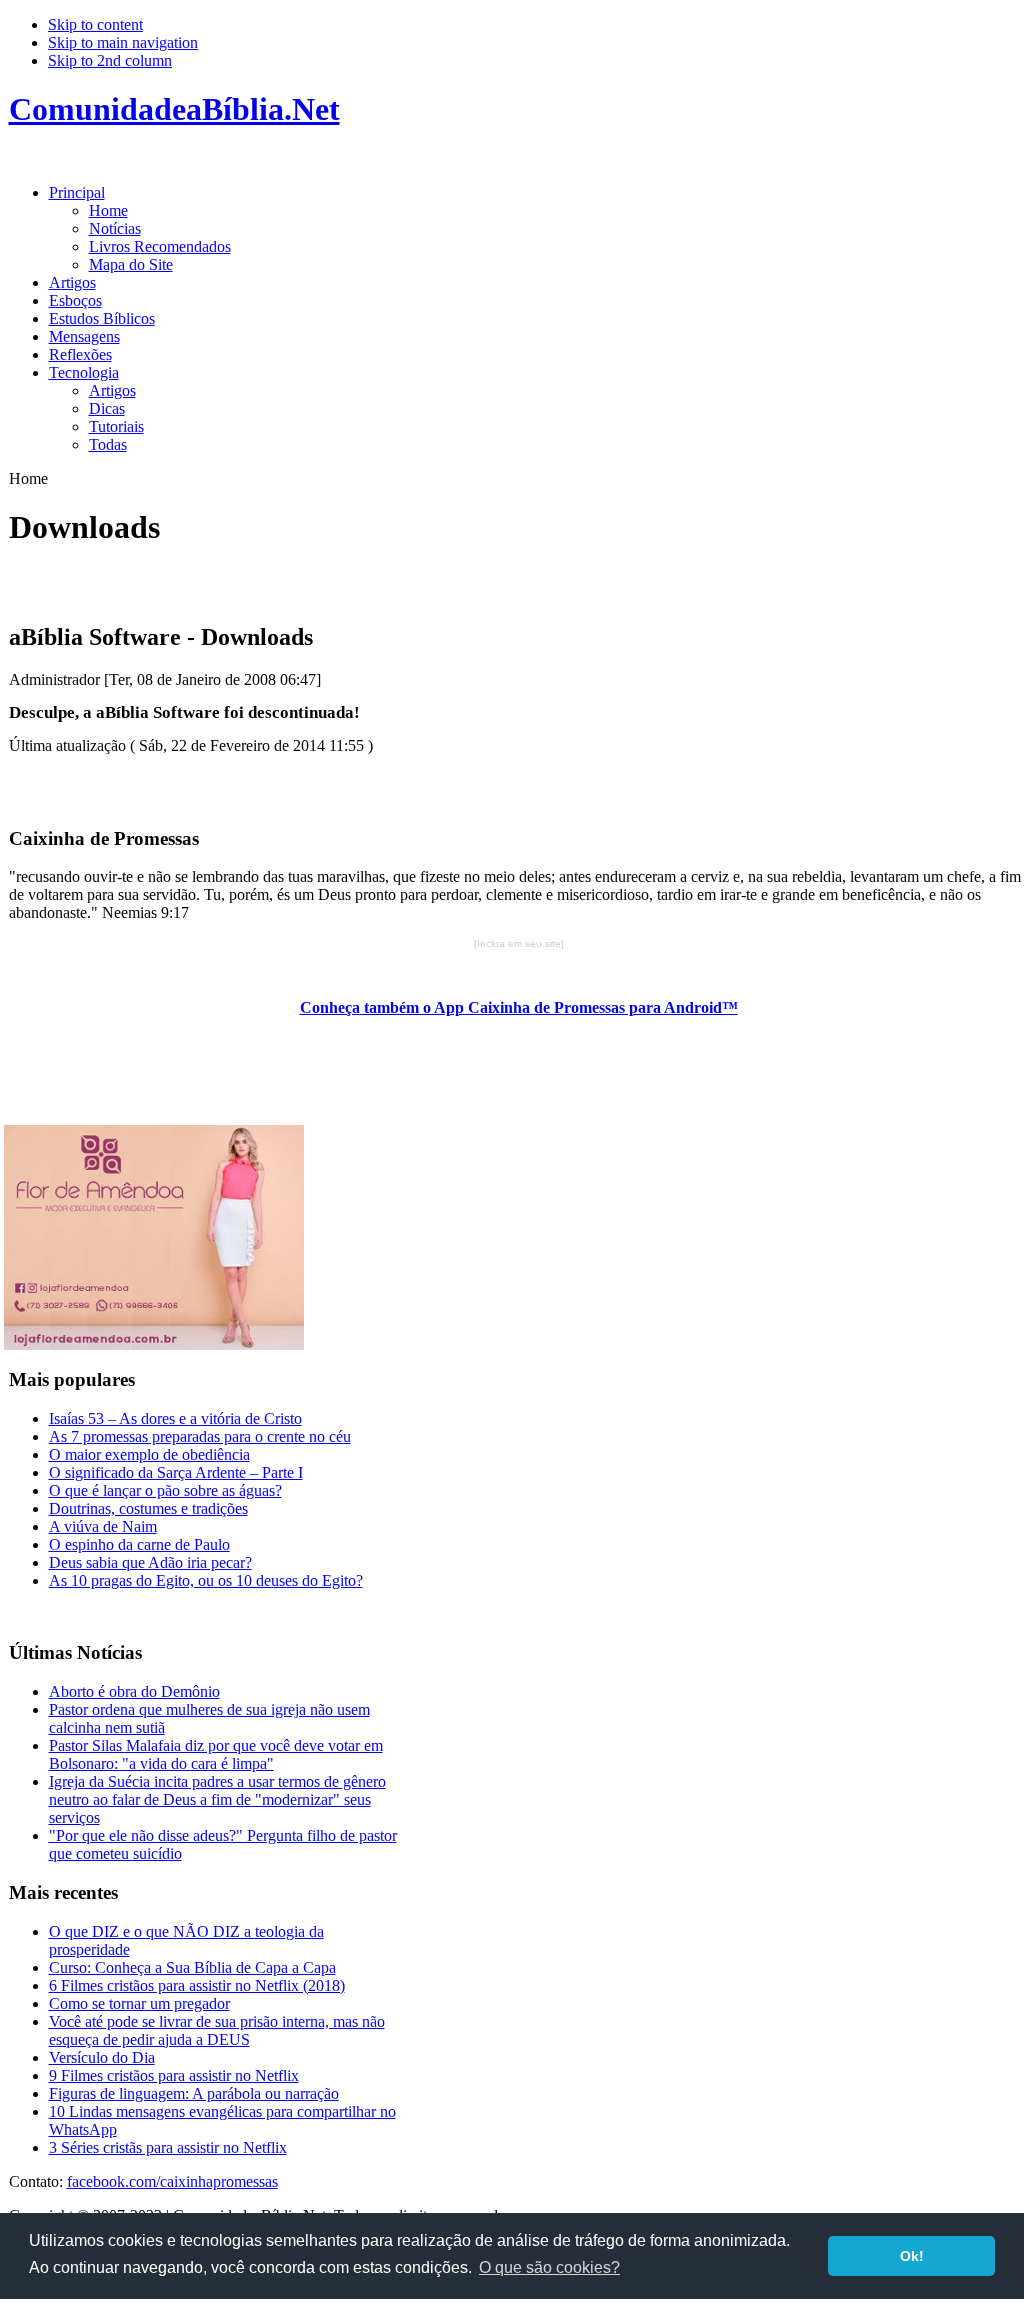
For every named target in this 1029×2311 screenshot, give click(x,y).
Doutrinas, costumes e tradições (148, 1508)
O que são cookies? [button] (549, 2267)
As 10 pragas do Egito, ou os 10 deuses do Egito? (206, 1580)
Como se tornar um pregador (139, 2003)
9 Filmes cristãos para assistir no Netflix (174, 2075)
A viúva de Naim (103, 1526)
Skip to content (95, 24)
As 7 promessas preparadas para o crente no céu (200, 1436)
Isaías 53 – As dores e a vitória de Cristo (175, 1418)
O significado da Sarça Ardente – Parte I (176, 1472)
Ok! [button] (912, 2256)
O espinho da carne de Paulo (139, 1544)
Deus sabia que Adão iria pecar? (150, 1562)
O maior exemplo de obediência (149, 1454)
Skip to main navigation (123, 42)
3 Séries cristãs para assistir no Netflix (168, 2147)
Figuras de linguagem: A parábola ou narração (194, 2093)
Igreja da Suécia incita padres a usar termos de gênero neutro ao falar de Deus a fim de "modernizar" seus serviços (217, 1799)
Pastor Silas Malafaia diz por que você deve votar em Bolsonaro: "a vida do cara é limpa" (216, 1754)
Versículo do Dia (102, 2057)
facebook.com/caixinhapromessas (172, 2181)
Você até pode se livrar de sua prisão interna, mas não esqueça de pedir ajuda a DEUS (217, 2030)
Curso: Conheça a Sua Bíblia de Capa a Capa (192, 1967)
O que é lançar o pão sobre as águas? (165, 1490)
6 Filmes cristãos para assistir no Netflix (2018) (197, 1985)
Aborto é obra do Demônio (134, 1691)
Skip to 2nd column (110, 60)
